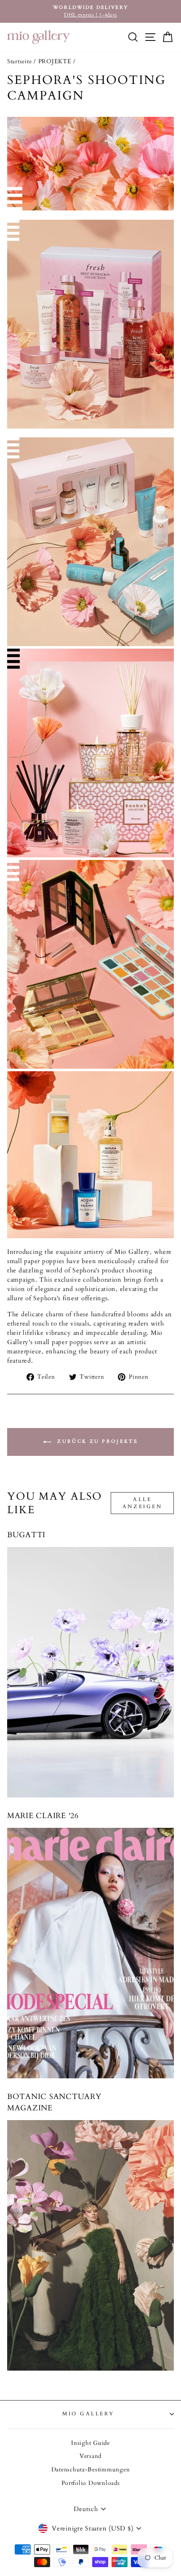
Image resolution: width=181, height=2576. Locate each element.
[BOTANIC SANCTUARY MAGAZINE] (90, 2245)
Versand (90, 2456)
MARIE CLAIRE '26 (43, 1816)
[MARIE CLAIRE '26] (90, 1953)
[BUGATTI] (90, 1672)
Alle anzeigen (142, 1503)
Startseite (19, 62)
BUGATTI (26, 1535)
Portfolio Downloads (91, 2483)
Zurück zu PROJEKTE (96, 1441)
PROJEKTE (55, 62)
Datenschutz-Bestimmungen (91, 2470)
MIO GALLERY (88, 2414)
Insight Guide (90, 2443)
